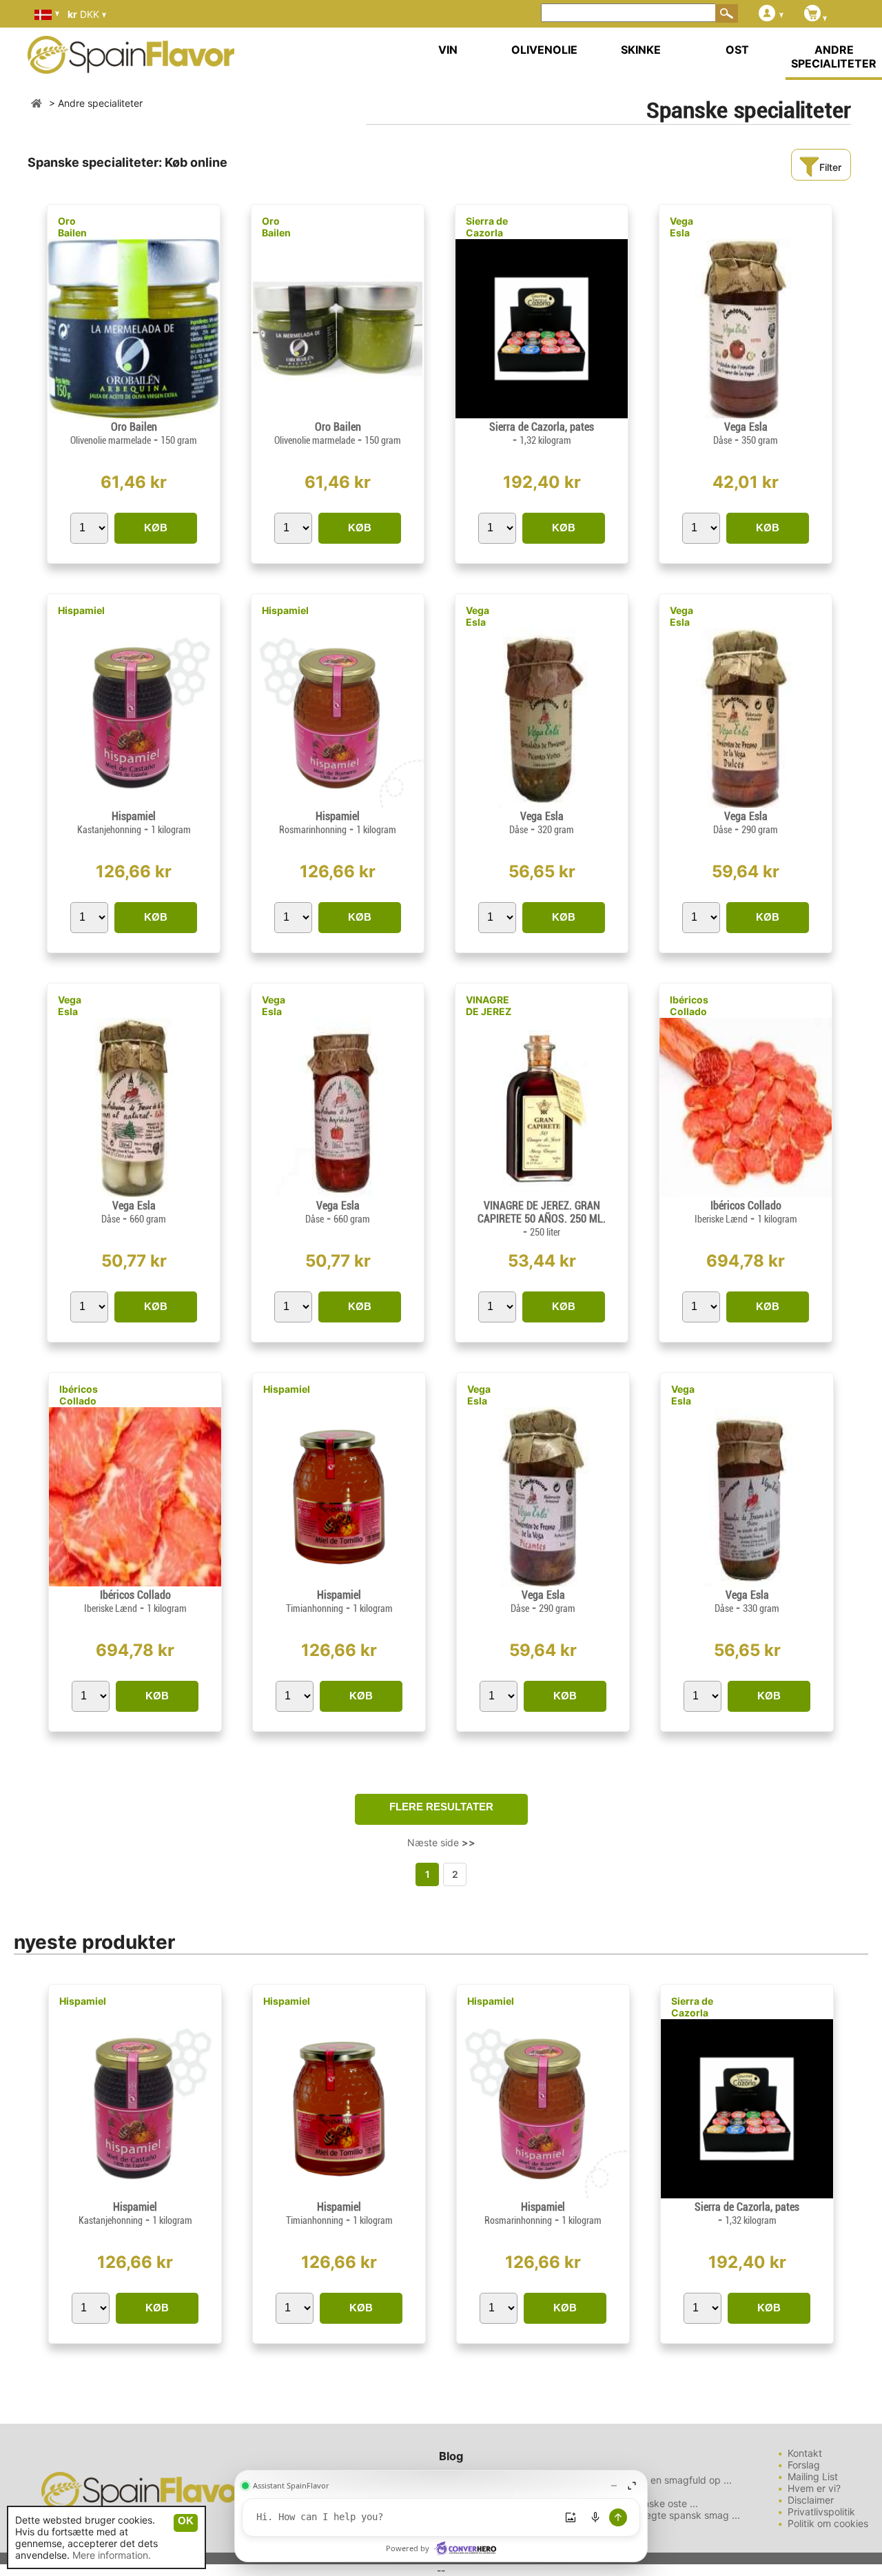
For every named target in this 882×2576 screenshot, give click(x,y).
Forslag (804, 2465)
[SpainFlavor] (37, 103)
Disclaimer (811, 2500)
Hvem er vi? (814, 2488)
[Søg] (727, 13)
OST (737, 50)
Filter (830, 167)
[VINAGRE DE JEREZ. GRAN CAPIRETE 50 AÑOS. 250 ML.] (542, 1193)
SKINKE (641, 50)
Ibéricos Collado (689, 1005)
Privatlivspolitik (821, 2512)
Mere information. (112, 2555)
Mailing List (813, 2476)
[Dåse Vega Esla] (746, 415)
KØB (156, 528)
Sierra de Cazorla (487, 227)
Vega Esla (681, 227)
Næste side (441, 1842)
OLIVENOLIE (544, 50)
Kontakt (805, 2453)
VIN (448, 50)
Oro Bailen (72, 227)
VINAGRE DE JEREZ (489, 1005)
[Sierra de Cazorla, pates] (542, 415)
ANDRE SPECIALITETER (834, 57)
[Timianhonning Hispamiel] (339, 1583)
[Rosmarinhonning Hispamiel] (338, 804)
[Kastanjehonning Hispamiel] (134, 804)
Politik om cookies (828, 2523)
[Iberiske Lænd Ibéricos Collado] (746, 1193)
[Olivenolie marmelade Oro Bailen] (134, 415)
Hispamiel (81, 610)
